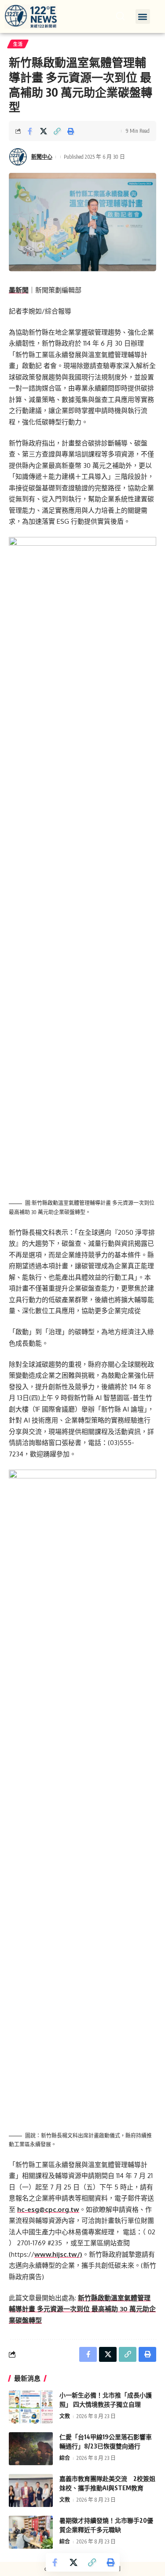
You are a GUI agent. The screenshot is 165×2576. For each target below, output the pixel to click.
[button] (143, 16)
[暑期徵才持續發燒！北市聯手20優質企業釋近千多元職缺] (31, 2532)
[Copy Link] (57, 131)
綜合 (65, 2458)
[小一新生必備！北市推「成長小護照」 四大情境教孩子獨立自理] (31, 2407)
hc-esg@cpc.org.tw (48, 2209)
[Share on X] (44, 131)
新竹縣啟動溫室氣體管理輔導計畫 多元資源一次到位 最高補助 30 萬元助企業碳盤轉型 (82, 2309)
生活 (18, 44)
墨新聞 (19, 290)
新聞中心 (42, 157)
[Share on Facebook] (30, 131)
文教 (65, 2416)
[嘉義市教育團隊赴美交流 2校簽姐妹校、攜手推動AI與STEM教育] (31, 2490)
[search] (120, 16)
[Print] (71, 131)
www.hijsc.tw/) (58, 2254)
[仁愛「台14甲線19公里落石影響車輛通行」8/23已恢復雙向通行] (31, 2449)
